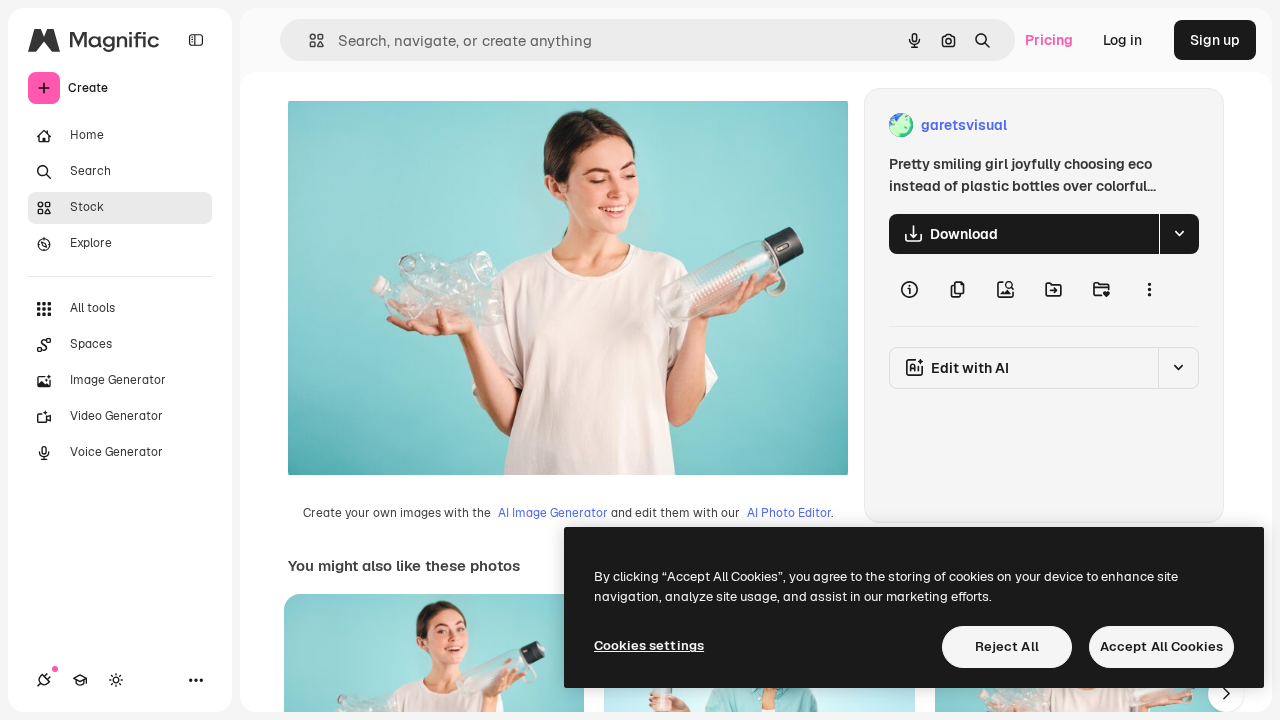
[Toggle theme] (116, 680)
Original (416, 125)
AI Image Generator (553, 513)
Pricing (1049, 40)
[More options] (1149, 290)
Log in (1122, 40)
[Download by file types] (1179, 234)
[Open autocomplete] (308, 40)
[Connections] (44, 680)
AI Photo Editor (789, 513)
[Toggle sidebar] (196, 40)
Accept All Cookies (1161, 646)
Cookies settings (649, 645)
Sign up (1215, 40)
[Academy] (80, 680)
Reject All (1007, 646)
